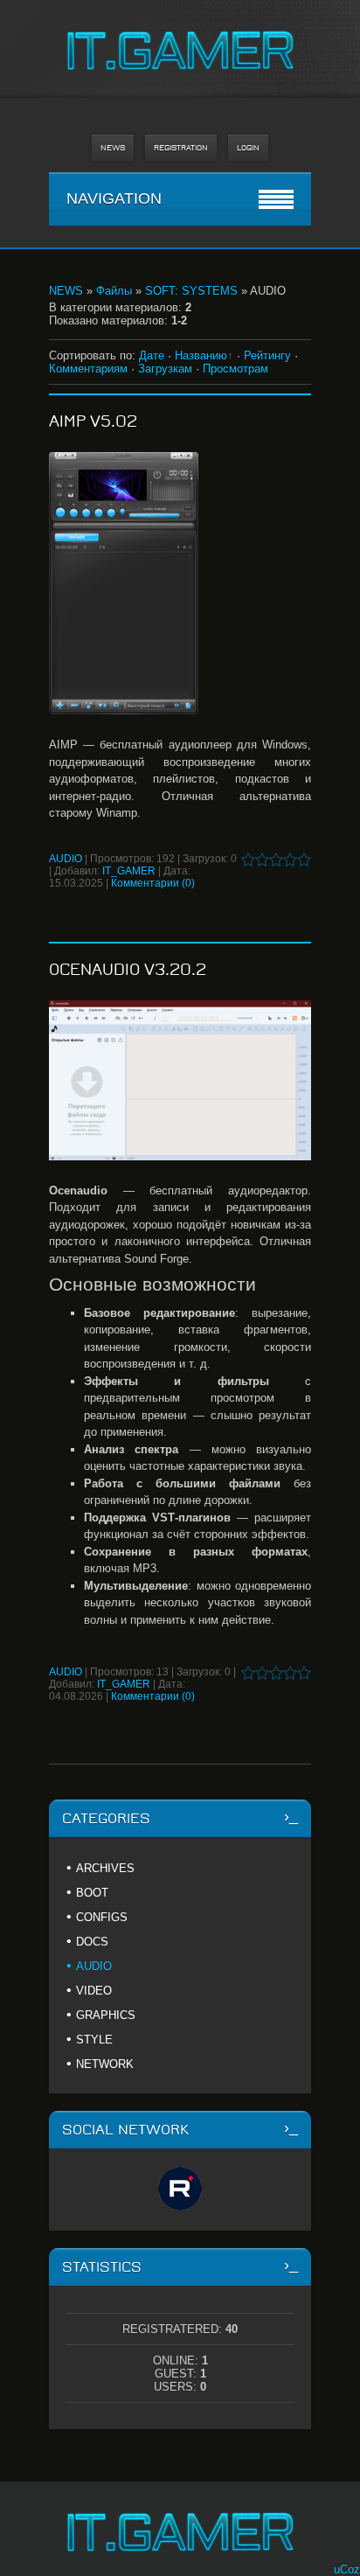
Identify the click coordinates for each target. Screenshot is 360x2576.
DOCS (92, 1942)
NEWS (113, 148)
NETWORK (105, 2064)
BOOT (92, 1893)
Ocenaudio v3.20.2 (128, 970)
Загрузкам (165, 369)
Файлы (114, 291)
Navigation (114, 198)
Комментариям (88, 369)
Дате (152, 355)
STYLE (94, 2040)
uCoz (347, 2569)
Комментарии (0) (153, 883)
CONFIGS (102, 1917)
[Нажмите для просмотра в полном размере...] (180, 583)
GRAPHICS (106, 2015)
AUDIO (66, 859)
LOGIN (248, 148)
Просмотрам (235, 369)
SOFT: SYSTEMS (191, 291)
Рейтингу (267, 355)
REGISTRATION (181, 148)
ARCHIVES (105, 1868)
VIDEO (94, 1991)
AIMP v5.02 (93, 421)
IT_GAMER (129, 871)
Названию (201, 355)
